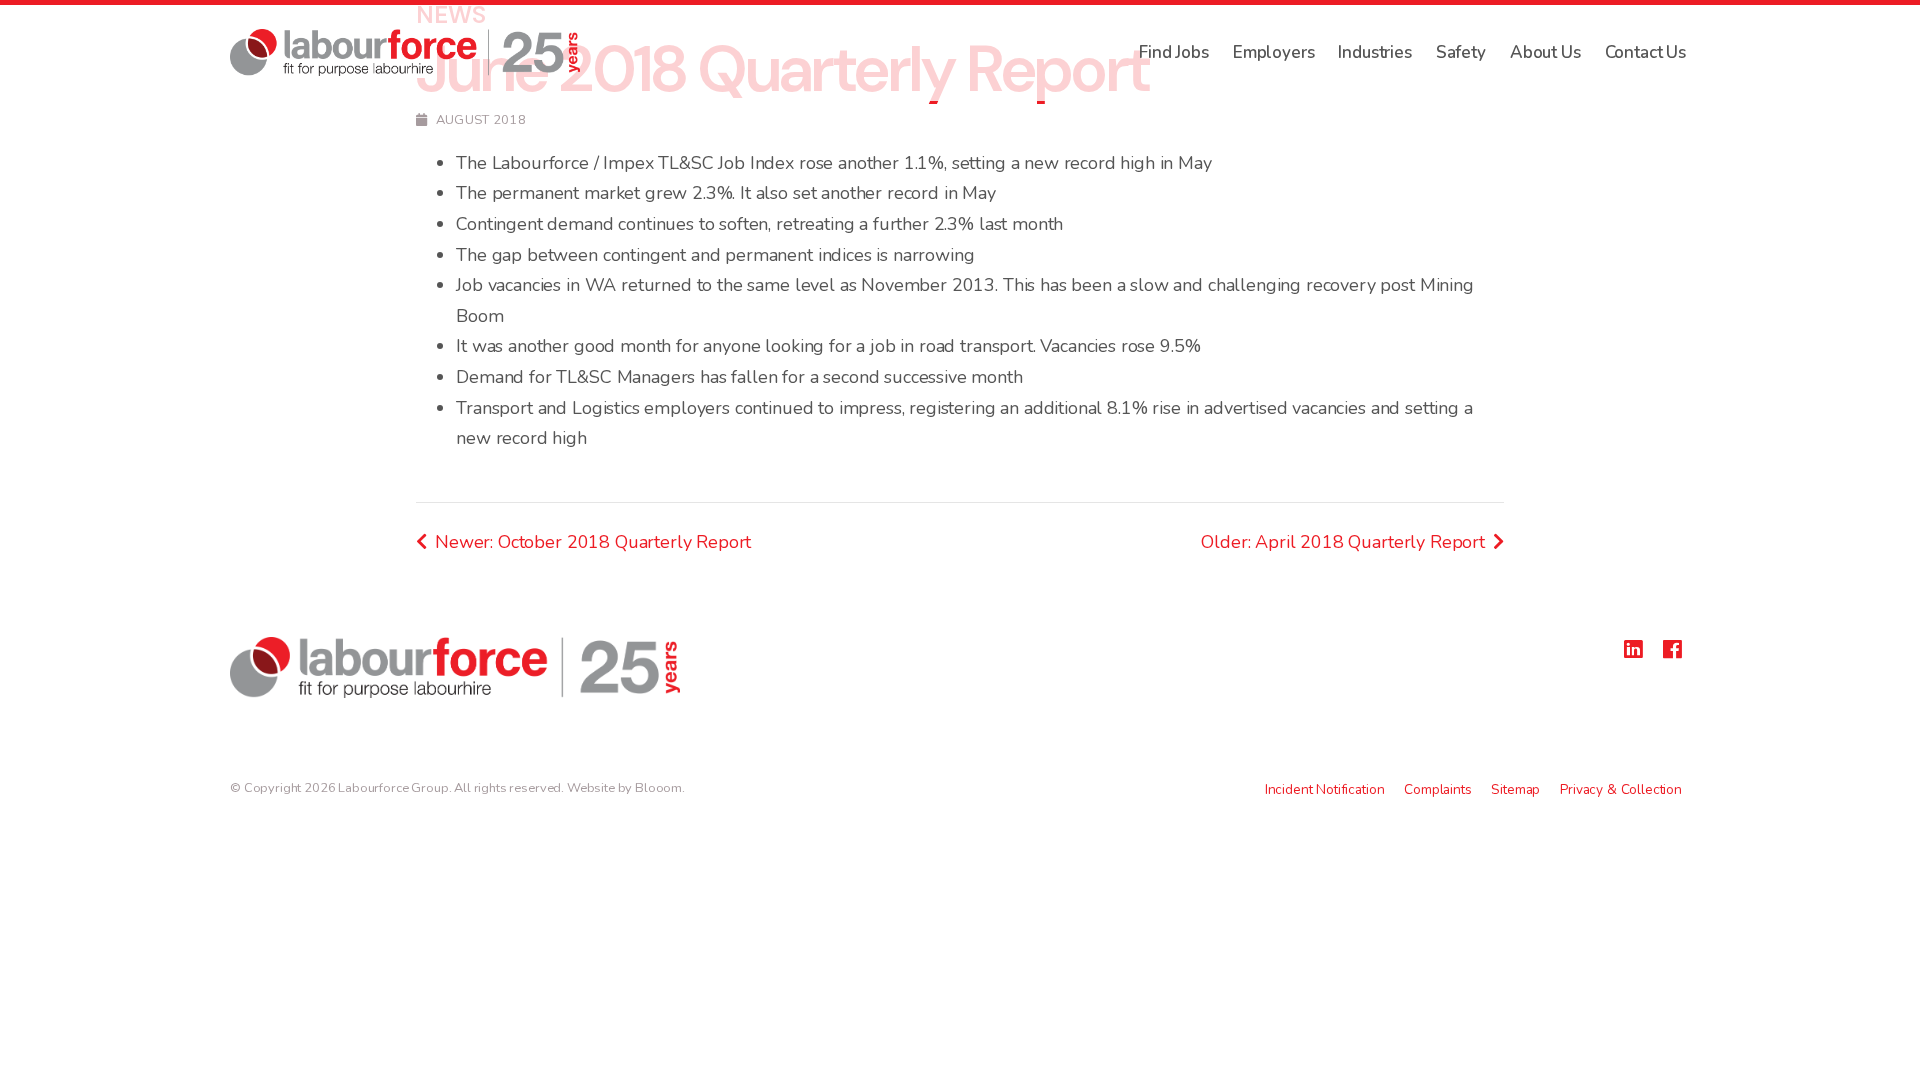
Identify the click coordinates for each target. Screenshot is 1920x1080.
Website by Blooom (624, 788)
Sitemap (1515, 789)
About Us (1545, 52)
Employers (1274, 52)
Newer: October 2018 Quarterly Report (593, 542)
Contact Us (1645, 52)
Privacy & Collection (1621, 789)
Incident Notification (1325, 789)
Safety (1461, 52)
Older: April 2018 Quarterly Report (1343, 542)
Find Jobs (1174, 52)
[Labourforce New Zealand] (405, 52)
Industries (1374, 52)
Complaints (1437, 789)
